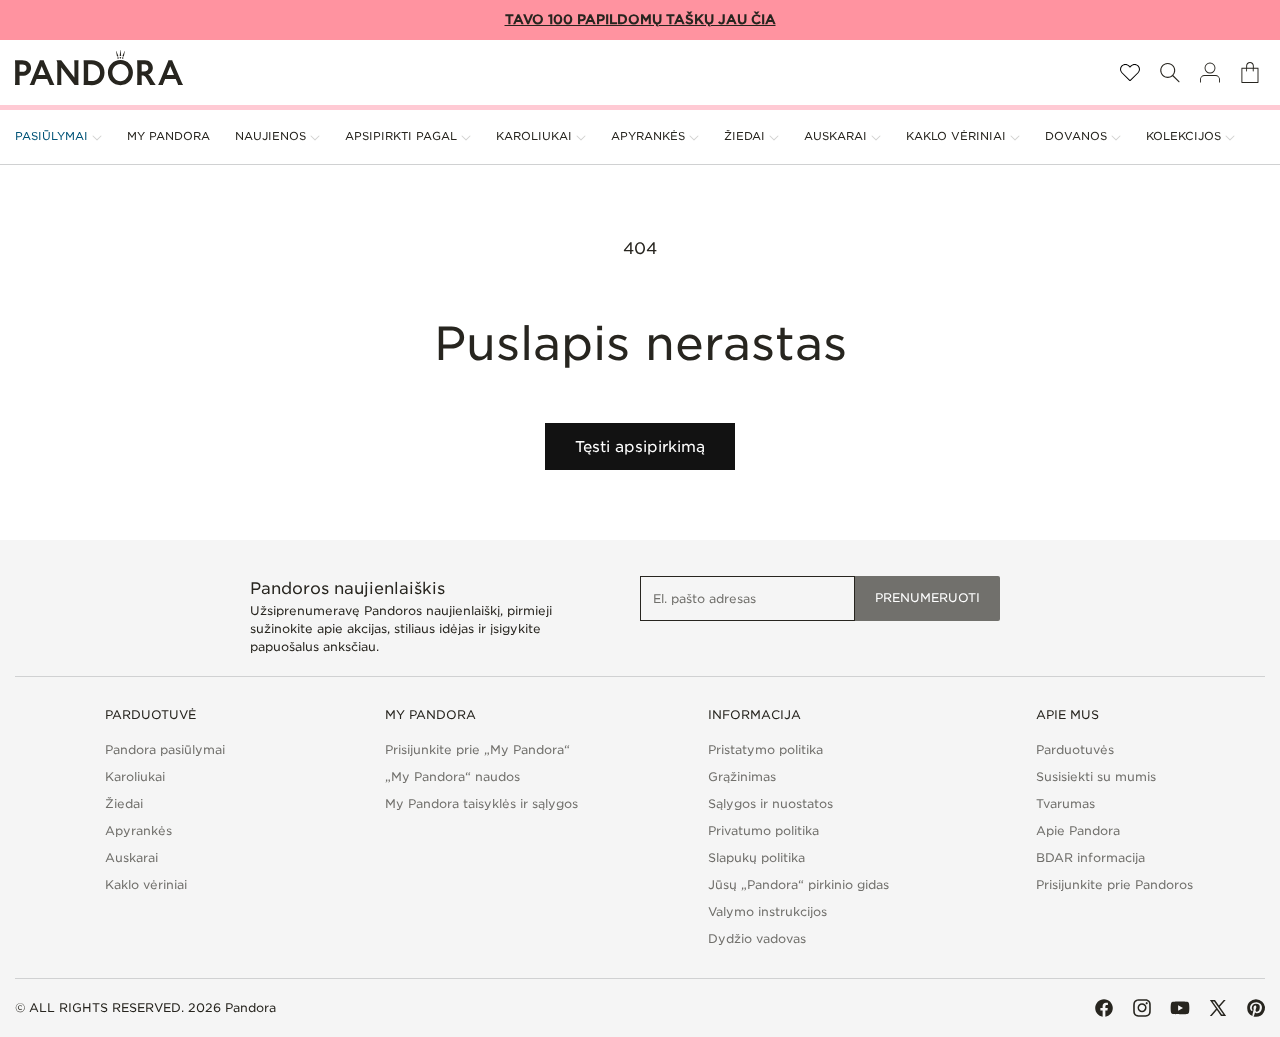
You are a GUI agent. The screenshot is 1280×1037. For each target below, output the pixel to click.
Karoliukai (135, 776)
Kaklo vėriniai (146, 884)
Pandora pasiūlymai (165, 749)
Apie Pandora (1078, 830)
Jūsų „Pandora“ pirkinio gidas (798, 884)
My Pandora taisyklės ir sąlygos (481, 803)
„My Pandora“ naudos (452, 776)
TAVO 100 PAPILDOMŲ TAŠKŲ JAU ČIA (640, 19)
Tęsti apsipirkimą (640, 447)
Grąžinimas (742, 776)
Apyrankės (138, 830)
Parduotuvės (1075, 749)
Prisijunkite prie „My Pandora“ (477, 749)
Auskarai (131, 857)
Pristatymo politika (765, 749)
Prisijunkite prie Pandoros (1114, 884)
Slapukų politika (756, 857)
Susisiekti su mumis (1096, 776)
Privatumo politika (763, 830)
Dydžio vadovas (757, 938)
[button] (1170, 72)
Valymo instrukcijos (767, 911)
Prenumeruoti (927, 597)
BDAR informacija (1090, 857)
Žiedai (124, 803)
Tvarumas (1065, 803)
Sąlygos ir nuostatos (770, 803)
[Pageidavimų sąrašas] (1130, 72)
